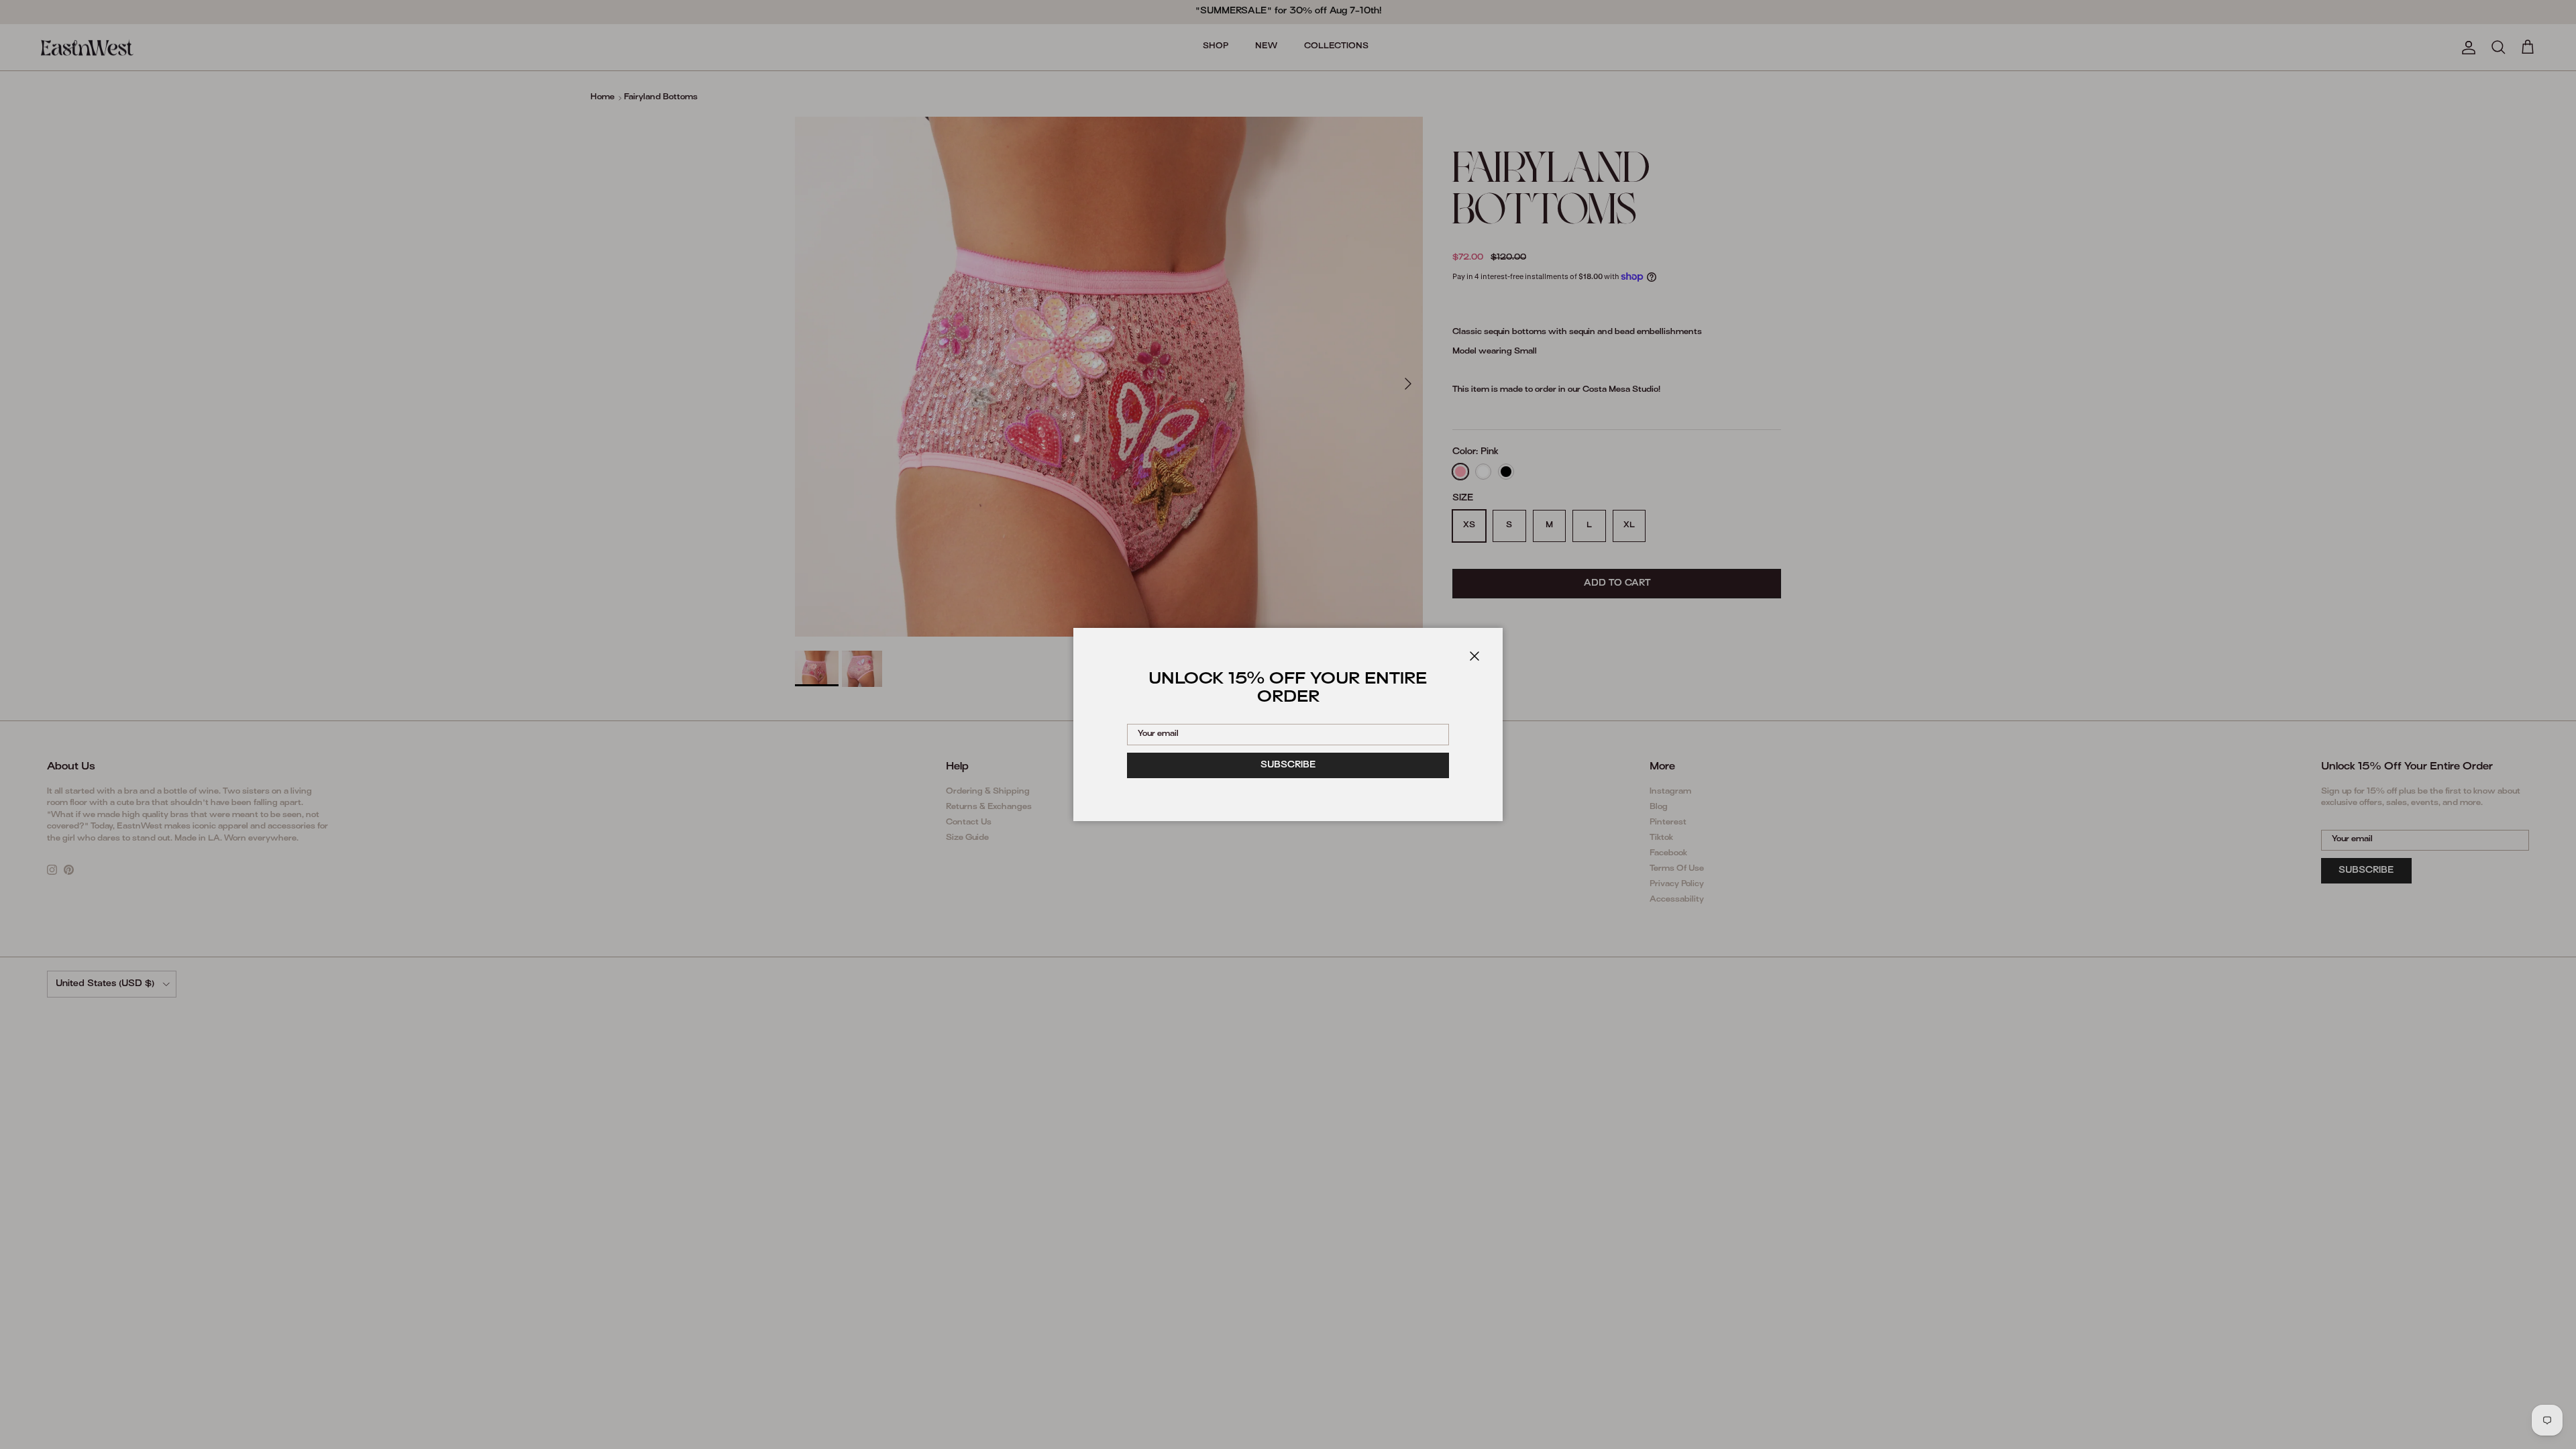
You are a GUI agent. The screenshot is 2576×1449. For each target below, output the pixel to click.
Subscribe (1288, 765)
